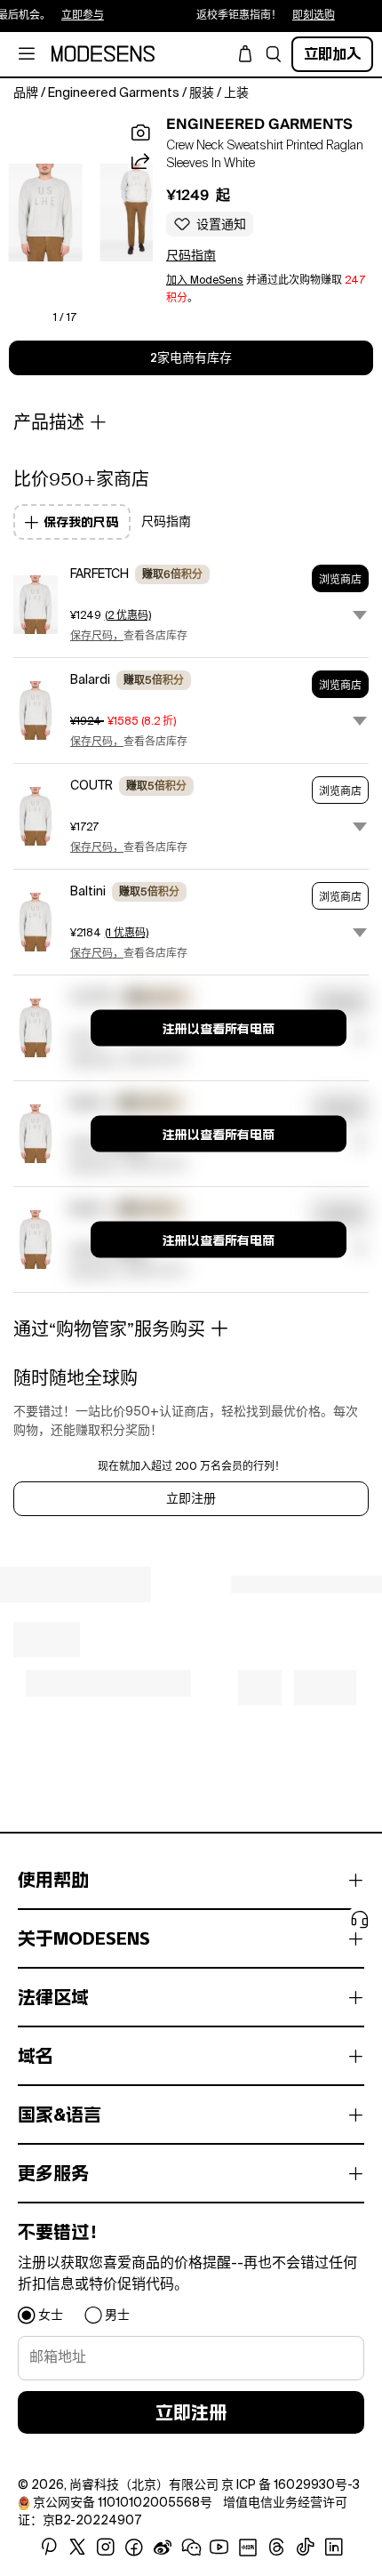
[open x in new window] (77, 2548)
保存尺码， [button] (97, 637)
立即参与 (50, 16)
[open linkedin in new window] (334, 2548)
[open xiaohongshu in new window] (248, 2548)
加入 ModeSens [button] (205, 281)
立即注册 (191, 1499)
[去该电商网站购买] (36, 605)
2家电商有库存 (191, 358)
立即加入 (332, 54)
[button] (274, 54)
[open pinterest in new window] (49, 2548)
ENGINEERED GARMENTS (259, 124)
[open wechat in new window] (191, 2548)
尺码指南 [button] (191, 256)
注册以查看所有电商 (219, 1029)
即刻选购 (281, 16)
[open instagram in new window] (106, 2548)
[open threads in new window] (277, 2548)
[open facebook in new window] (134, 2548)
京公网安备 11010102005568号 (123, 2503)
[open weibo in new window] (163, 2548)
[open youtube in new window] (219, 2548)
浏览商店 (340, 580)
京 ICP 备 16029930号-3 (290, 2485)
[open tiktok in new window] (306, 2548)
